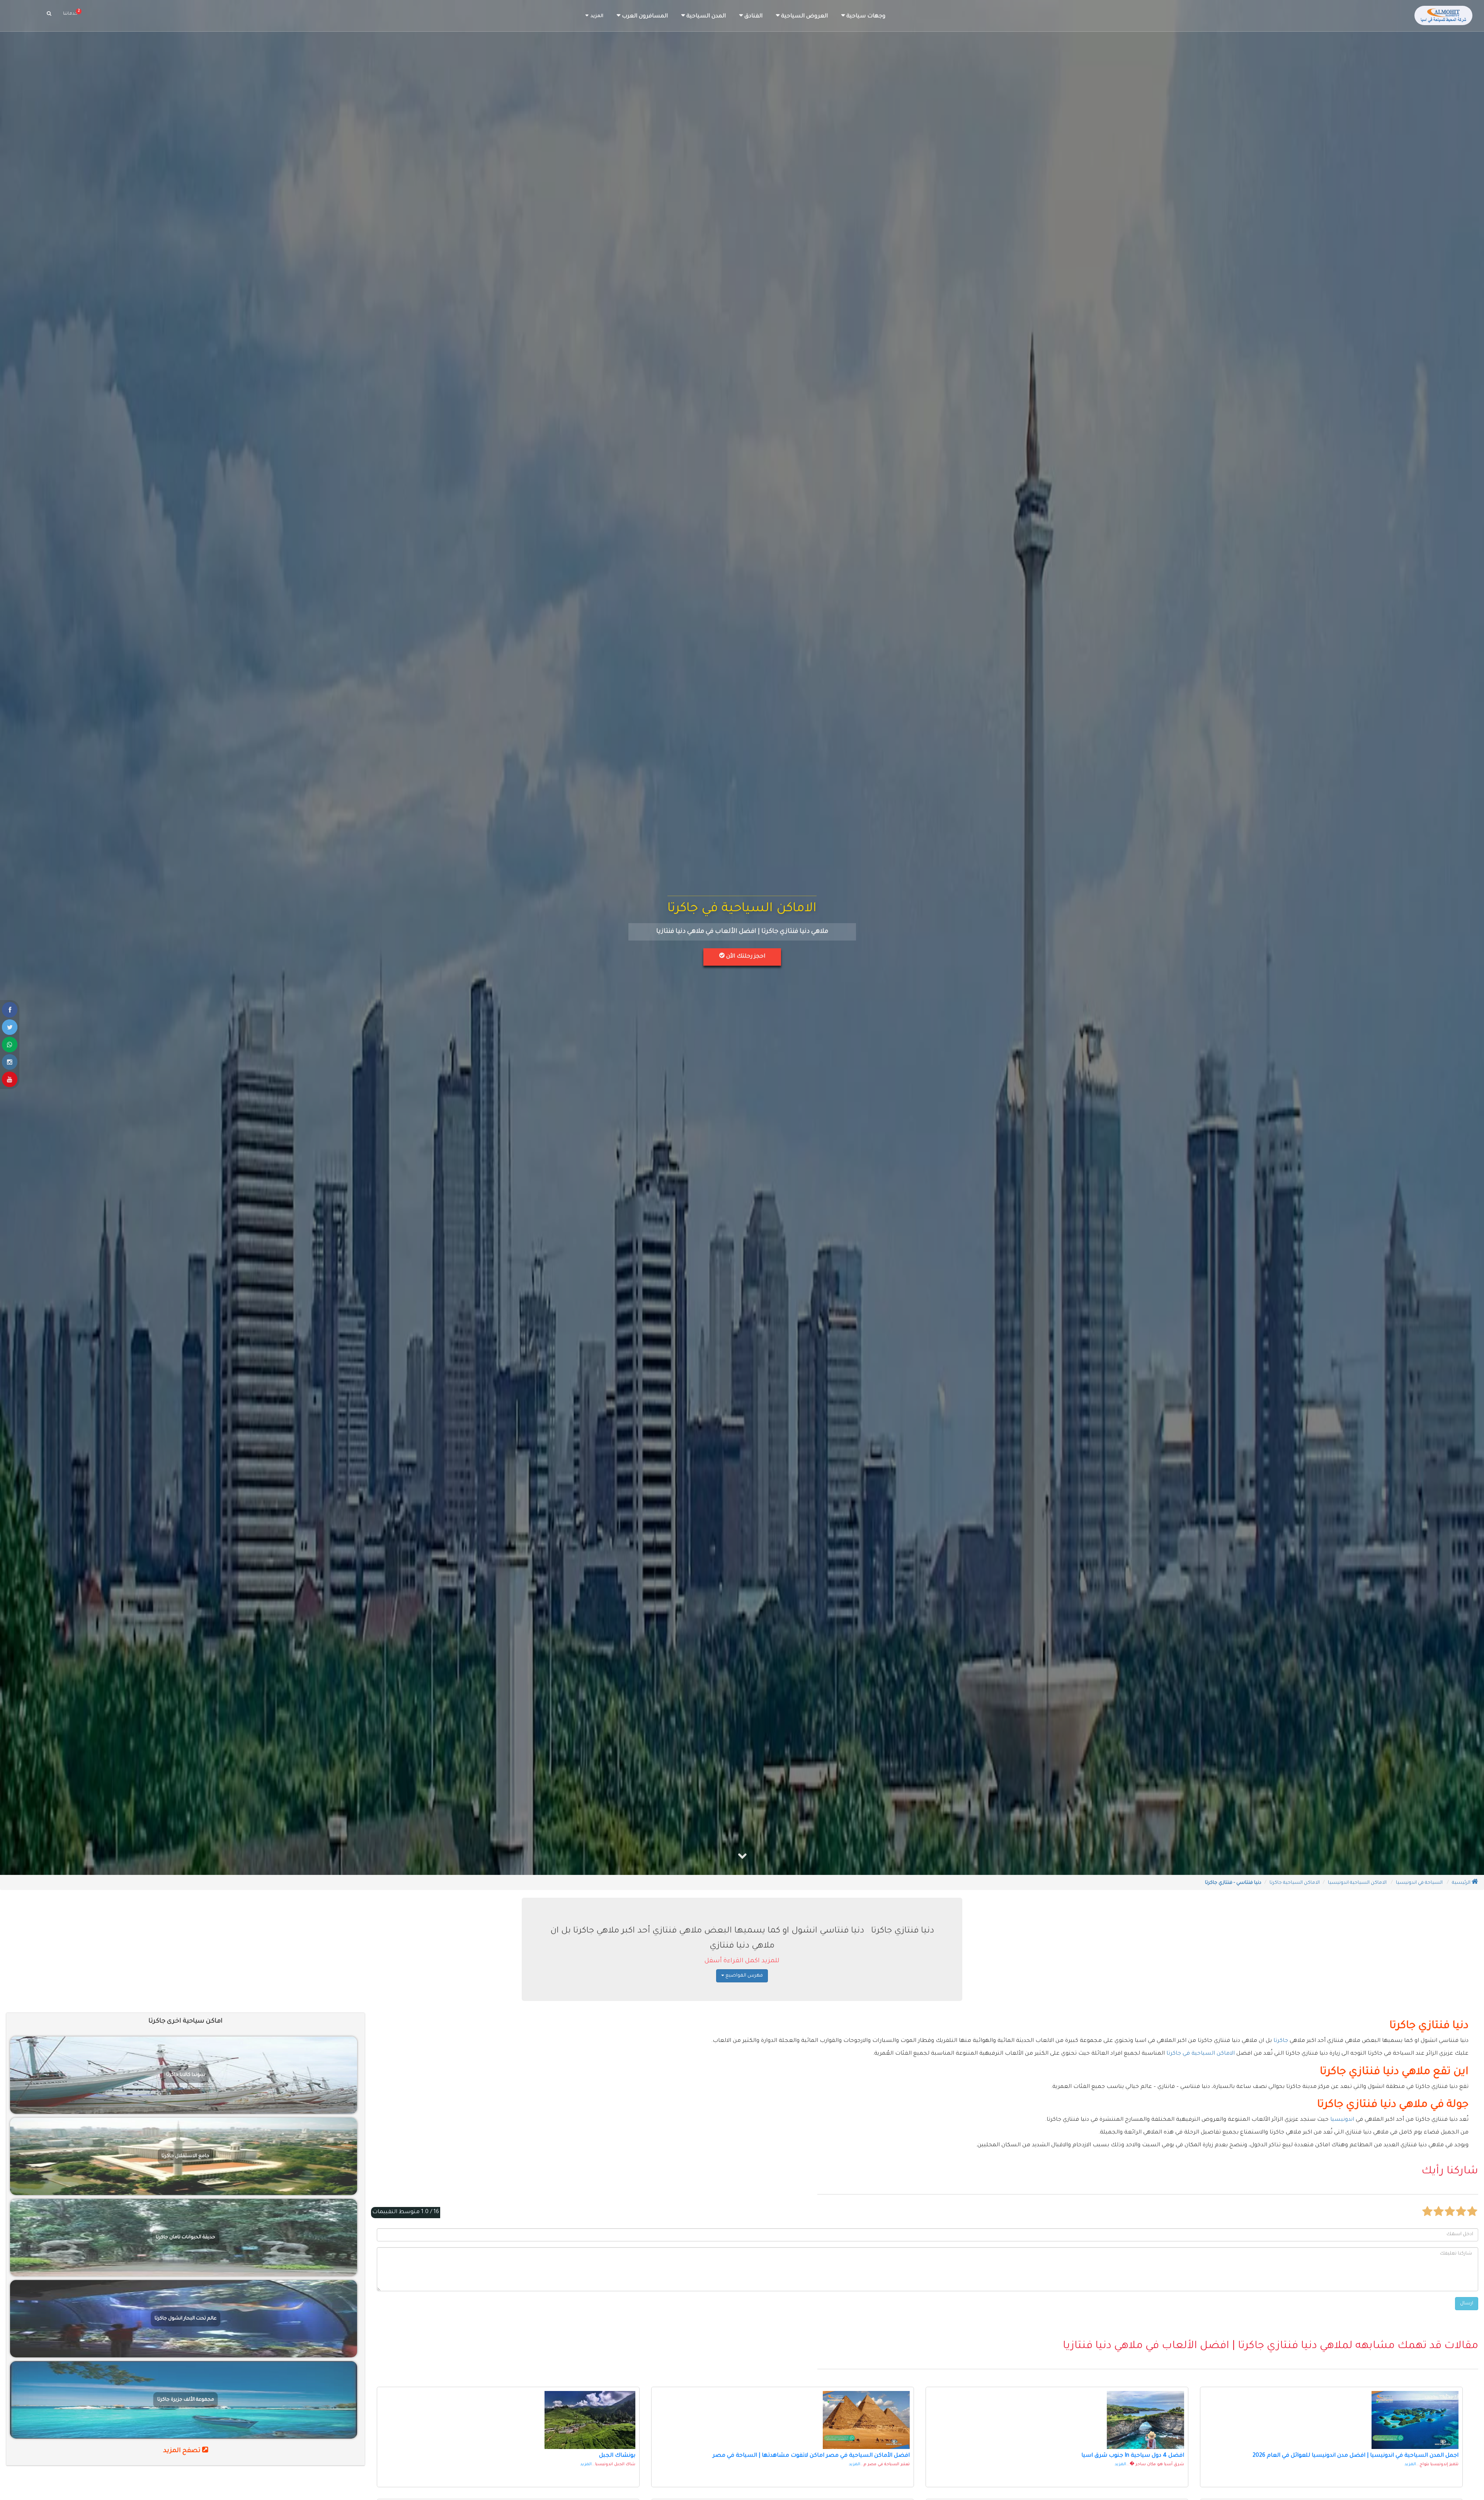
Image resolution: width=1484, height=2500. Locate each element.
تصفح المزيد (183, 2451)
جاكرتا (1281, 2041)
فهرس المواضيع (744, 1976)
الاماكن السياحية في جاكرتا (1201, 2054)
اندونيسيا (1342, 2120)
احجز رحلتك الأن (745, 957)
